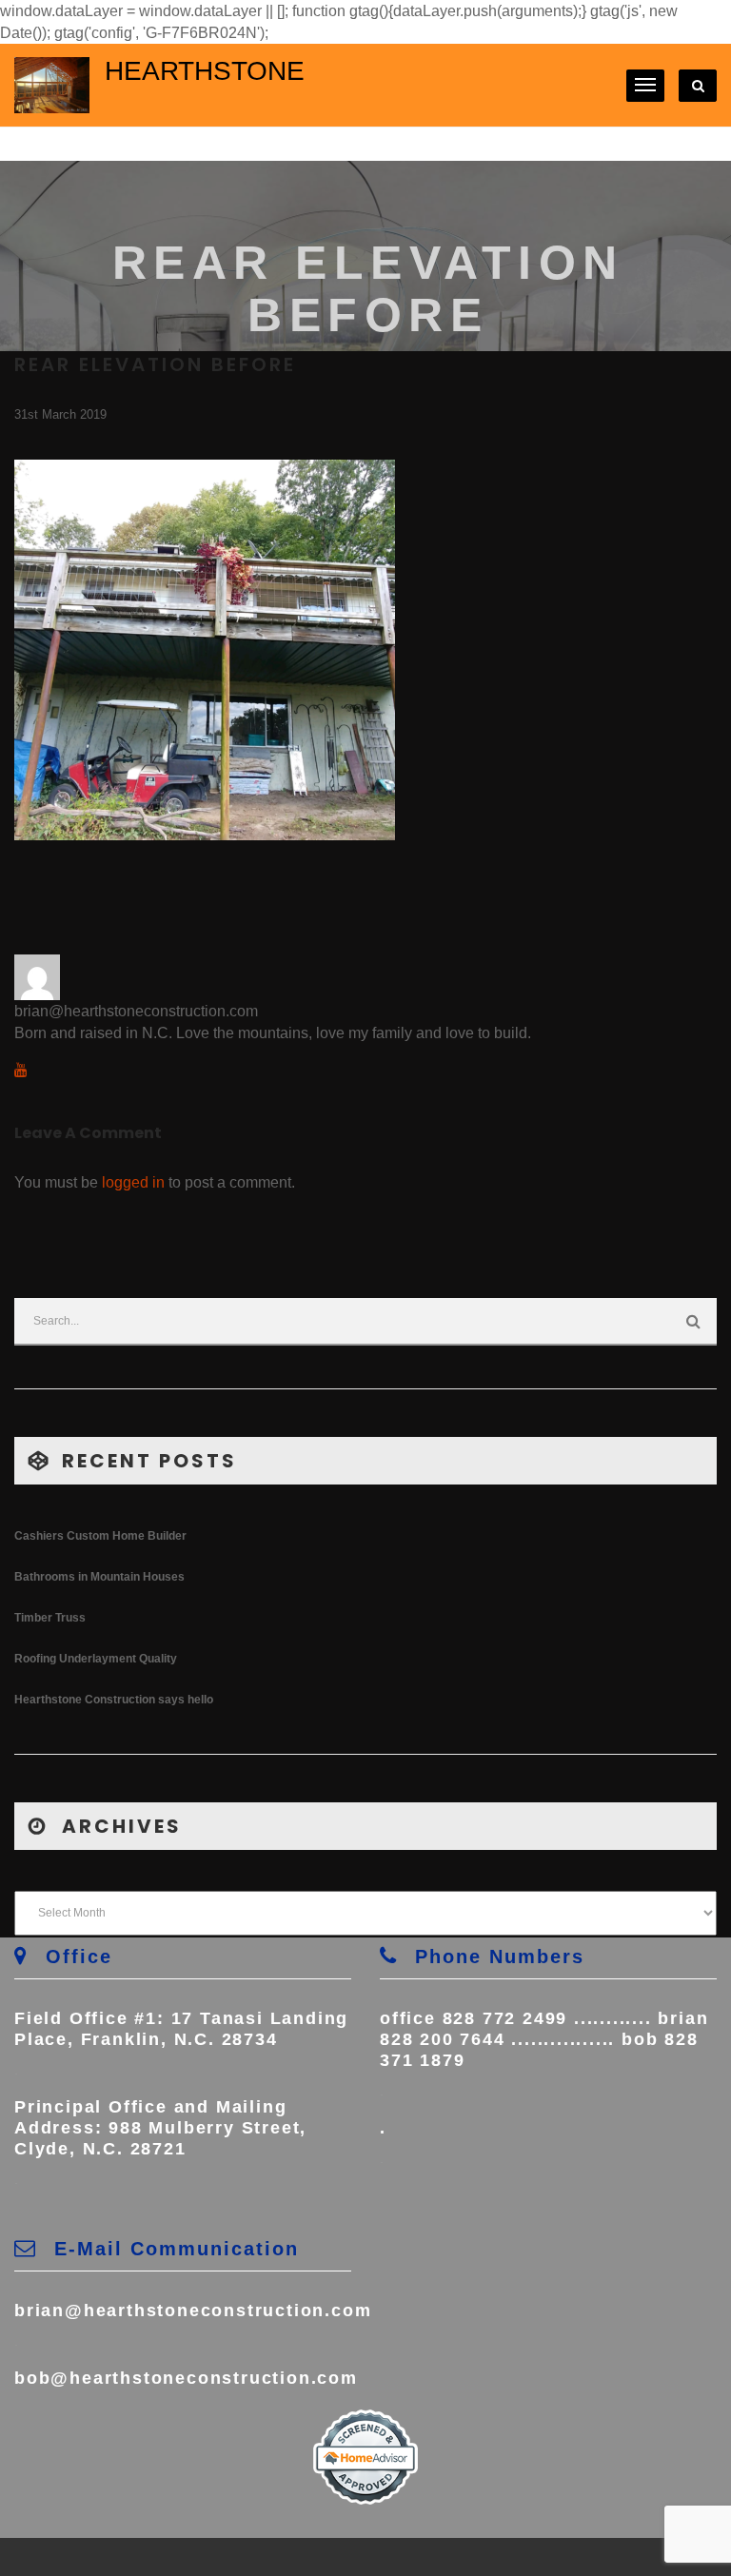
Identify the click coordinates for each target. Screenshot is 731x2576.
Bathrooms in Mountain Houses (99, 1577)
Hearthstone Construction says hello (114, 1700)
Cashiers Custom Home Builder (100, 1536)
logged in (133, 1182)
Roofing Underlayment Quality (96, 1659)
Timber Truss (50, 1618)
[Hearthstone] (52, 84)
